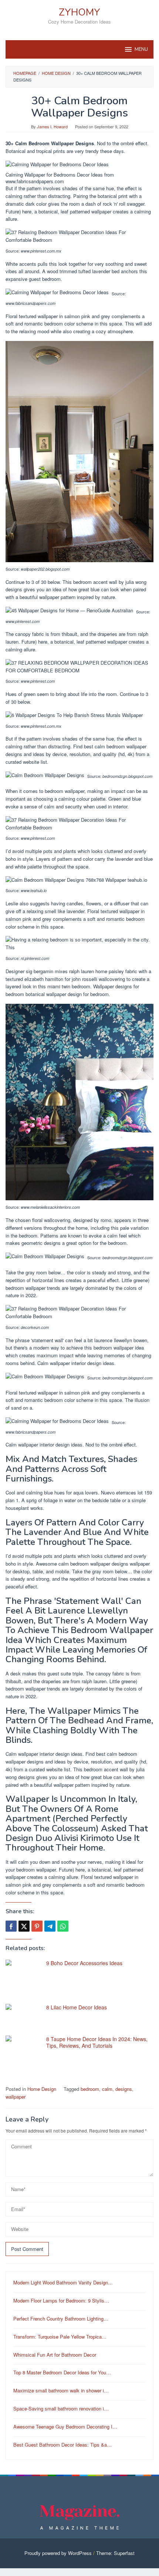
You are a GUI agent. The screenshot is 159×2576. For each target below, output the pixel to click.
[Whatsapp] (63, 1926)
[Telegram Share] (50, 1926)
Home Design (42, 2089)
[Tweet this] (24, 1926)
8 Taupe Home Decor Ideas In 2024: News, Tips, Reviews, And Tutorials (97, 2042)
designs (124, 2089)
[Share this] (11, 1926)
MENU (141, 49)
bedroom (90, 2089)
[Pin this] (37, 1926)
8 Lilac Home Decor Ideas (77, 2007)
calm (107, 2089)
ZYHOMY (79, 12)
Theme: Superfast (115, 2553)
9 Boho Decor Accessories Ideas (84, 1963)
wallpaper (16, 2097)
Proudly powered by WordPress (58, 2553)
